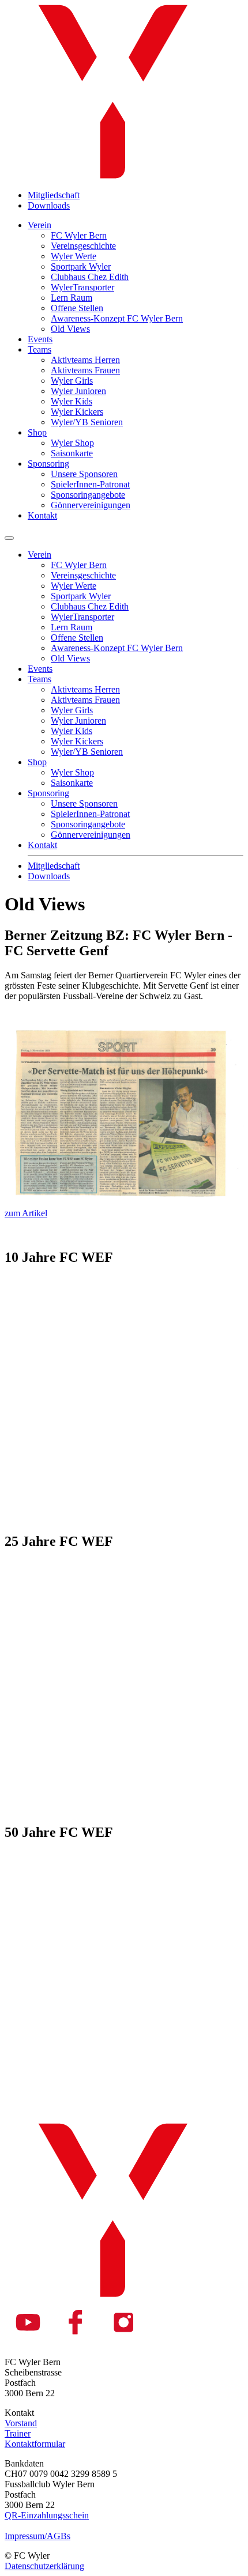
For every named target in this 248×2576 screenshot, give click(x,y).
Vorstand (21, 2423)
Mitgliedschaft (54, 195)
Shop (37, 432)
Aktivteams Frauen (85, 370)
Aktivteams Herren (85, 360)
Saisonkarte (72, 453)
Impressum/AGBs (37, 2536)
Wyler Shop (72, 443)
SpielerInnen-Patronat (90, 484)
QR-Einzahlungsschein (47, 2515)
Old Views (70, 329)
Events (40, 339)
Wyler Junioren (78, 391)
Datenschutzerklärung (44, 2566)
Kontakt (42, 515)
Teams (40, 349)
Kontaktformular (35, 2444)
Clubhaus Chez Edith (90, 277)
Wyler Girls (72, 381)
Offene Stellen (77, 308)
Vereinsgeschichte (83, 246)
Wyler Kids (72, 401)
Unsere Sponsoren (84, 474)
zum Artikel (26, 1213)
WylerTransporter (82, 287)
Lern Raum (72, 298)
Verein (40, 225)
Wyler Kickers (77, 412)
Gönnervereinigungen (91, 505)
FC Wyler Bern (79, 235)
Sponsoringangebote (88, 495)
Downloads (49, 205)
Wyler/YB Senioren (87, 422)
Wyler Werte (74, 256)
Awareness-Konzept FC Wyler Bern (117, 318)
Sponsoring (48, 464)
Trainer (18, 2433)
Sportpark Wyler (81, 266)
